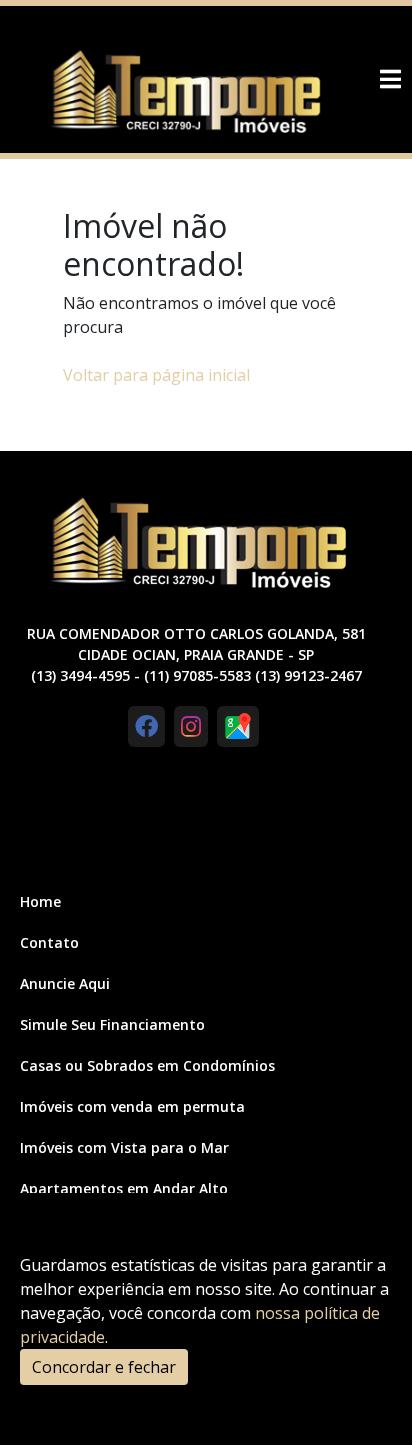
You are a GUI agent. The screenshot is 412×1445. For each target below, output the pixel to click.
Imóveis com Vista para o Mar (124, 1147)
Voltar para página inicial (156, 375)
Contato (49, 942)
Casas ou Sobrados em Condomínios (147, 1065)
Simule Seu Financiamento (112, 1024)
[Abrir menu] (390, 79)
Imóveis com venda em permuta (132, 1106)
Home (40, 901)
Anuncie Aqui (65, 983)
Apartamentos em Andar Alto (124, 1188)
